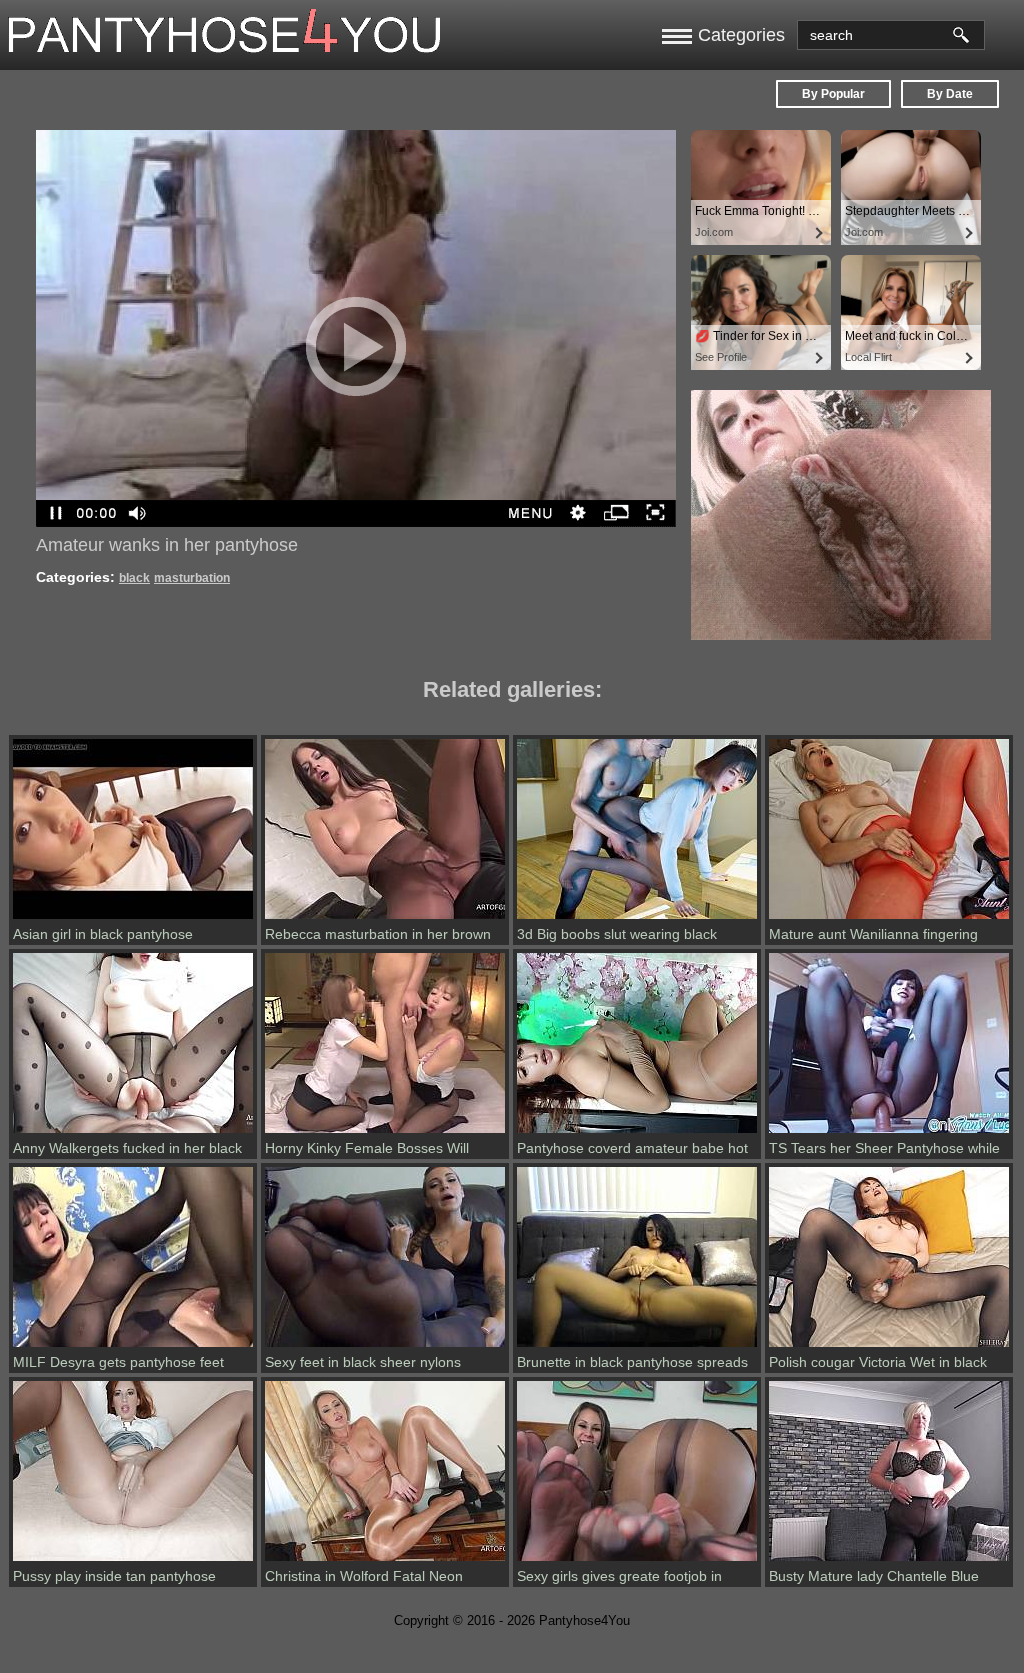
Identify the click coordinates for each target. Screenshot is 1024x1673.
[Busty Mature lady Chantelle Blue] (889, 1561)
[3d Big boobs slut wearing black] (637, 919)
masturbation (192, 578)
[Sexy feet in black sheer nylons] (385, 1347)
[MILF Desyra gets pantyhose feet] (133, 1347)
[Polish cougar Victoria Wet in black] (889, 1347)
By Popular (833, 94)
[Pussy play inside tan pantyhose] (133, 1561)
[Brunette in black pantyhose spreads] (637, 1347)
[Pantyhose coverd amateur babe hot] (637, 1133)
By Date (950, 94)
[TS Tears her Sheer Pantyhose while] (889, 1133)
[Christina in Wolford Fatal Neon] (385, 1561)
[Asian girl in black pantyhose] (133, 919)
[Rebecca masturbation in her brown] (385, 919)
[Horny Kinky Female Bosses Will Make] (385, 1133)
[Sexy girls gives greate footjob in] (637, 1561)
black (134, 578)
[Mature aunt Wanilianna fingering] (889, 919)
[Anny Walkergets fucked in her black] (133, 1133)
